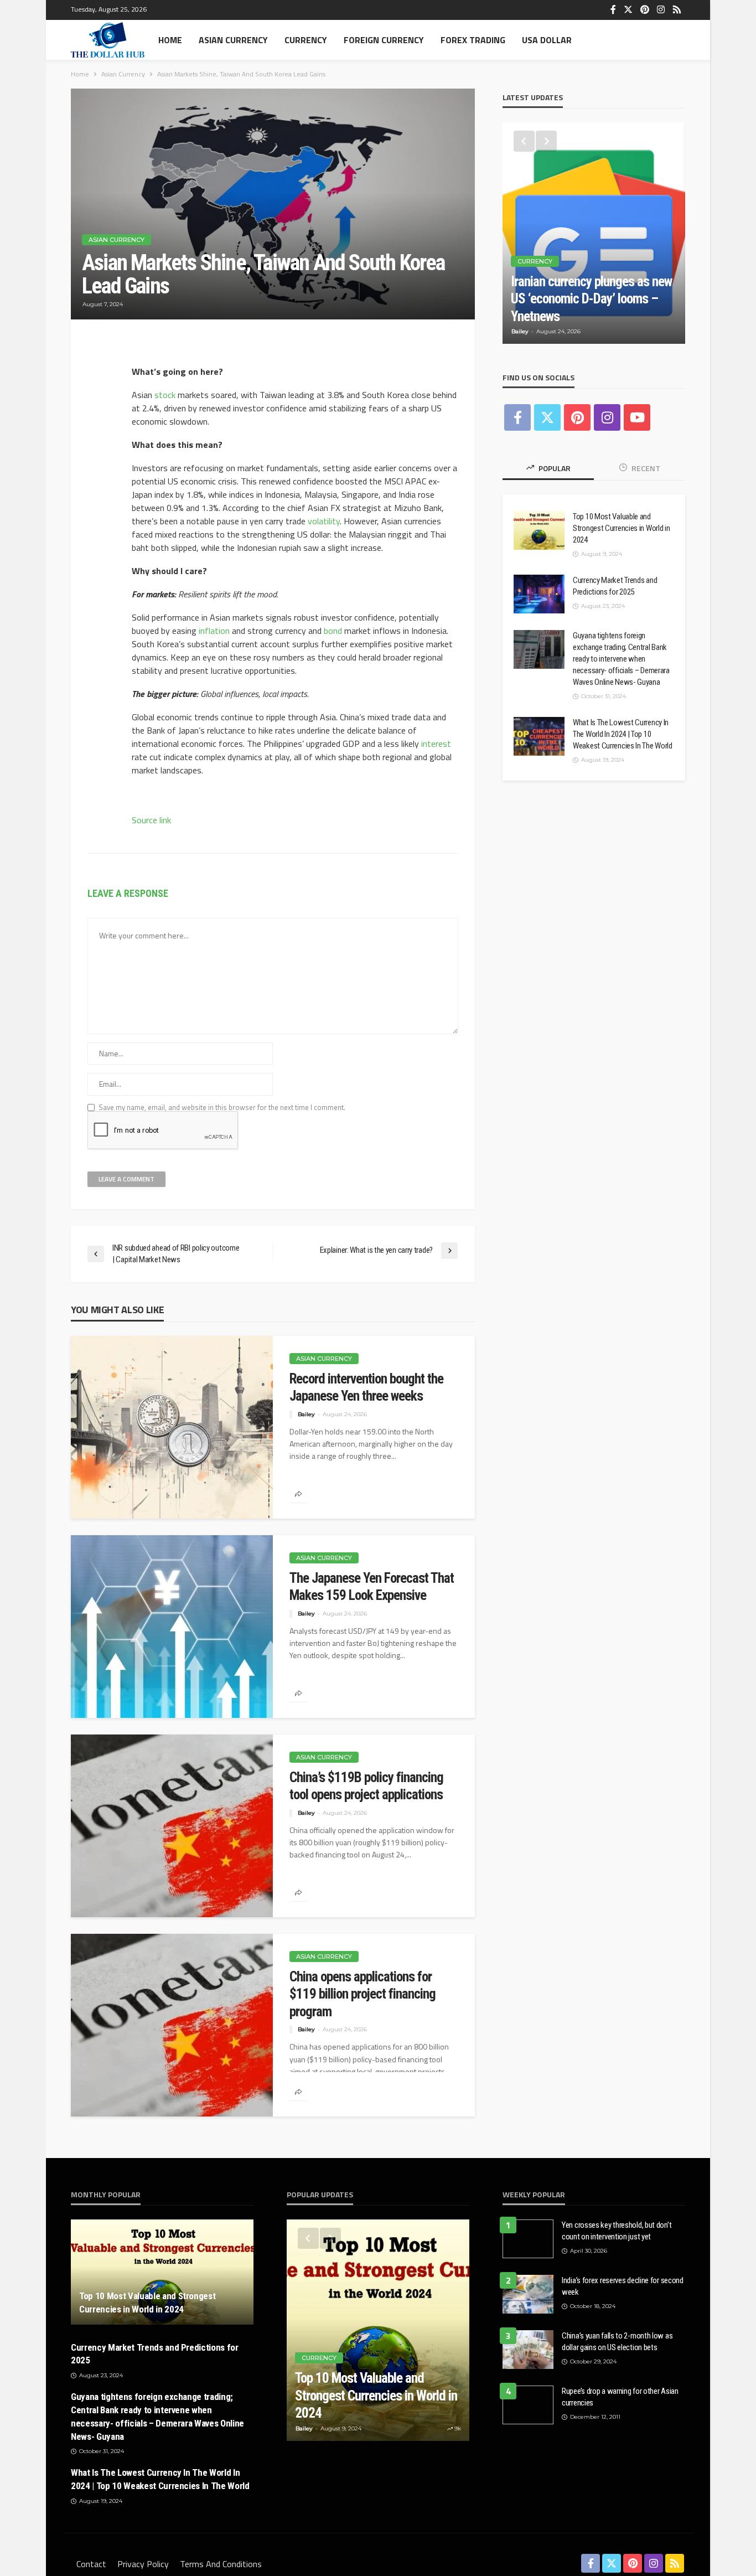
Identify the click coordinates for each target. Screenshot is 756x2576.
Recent (645, 468)
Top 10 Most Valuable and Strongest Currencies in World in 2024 (621, 528)
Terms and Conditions (221, 2564)
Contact (91, 2564)
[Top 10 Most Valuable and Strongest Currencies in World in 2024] (539, 530)
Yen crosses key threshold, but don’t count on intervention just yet (617, 2231)
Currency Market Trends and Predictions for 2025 (615, 586)
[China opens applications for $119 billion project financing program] (172, 2025)
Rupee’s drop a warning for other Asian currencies (620, 2397)
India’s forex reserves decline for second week (623, 2286)
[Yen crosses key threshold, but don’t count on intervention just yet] (528, 2239)
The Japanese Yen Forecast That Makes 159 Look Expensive (372, 1587)
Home (170, 40)
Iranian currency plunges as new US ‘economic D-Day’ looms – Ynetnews (591, 299)
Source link (151, 820)
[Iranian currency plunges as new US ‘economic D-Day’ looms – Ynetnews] (594, 233)
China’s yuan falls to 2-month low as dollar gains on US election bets (617, 2342)
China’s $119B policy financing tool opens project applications (366, 1786)
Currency (306, 40)
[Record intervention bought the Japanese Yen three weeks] (172, 1427)
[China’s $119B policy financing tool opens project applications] (172, 1826)
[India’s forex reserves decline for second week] (528, 2294)
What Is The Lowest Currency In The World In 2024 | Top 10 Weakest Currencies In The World (623, 734)
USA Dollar (547, 40)
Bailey (306, 1414)
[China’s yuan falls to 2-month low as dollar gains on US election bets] (528, 2350)
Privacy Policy (143, 2564)
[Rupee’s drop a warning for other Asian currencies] (528, 2405)
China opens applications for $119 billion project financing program (363, 1994)
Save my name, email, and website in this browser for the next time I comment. (222, 1108)
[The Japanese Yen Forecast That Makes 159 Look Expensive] (172, 1627)
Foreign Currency (384, 40)
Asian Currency (233, 40)
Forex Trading (473, 40)
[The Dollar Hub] (108, 40)
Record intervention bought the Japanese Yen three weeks (366, 1388)
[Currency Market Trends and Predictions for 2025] (539, 594)
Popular (554, 468)
